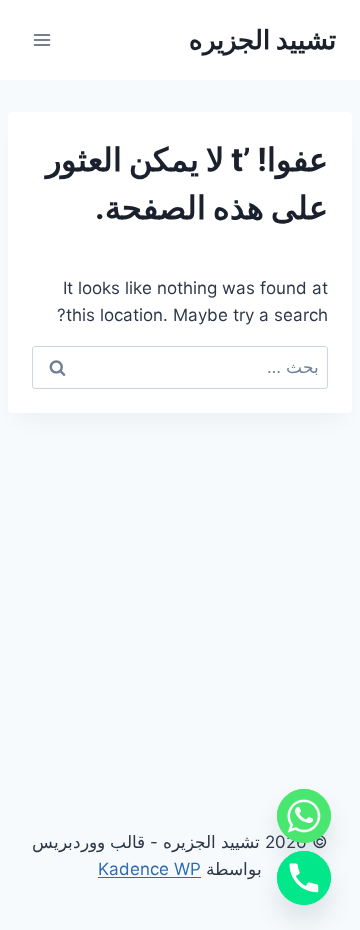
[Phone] (304, 878)
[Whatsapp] (304, 816)
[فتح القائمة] (42, 39)
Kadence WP (149, 869)
